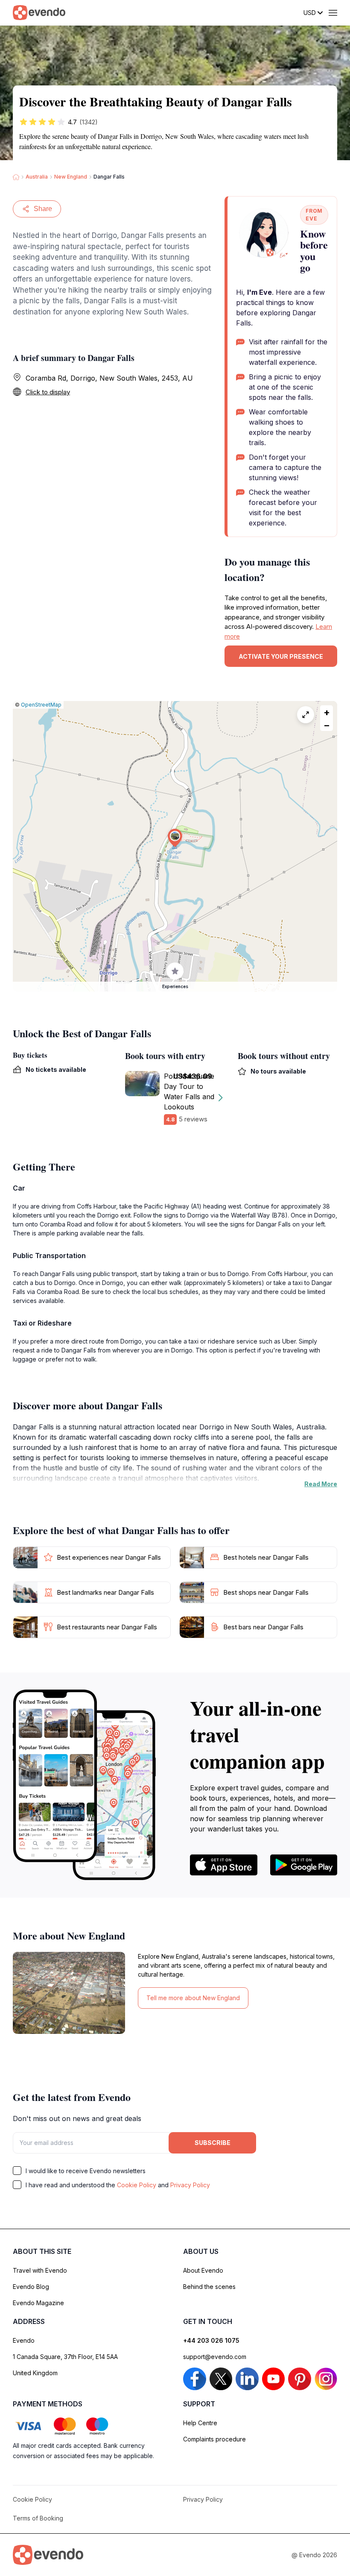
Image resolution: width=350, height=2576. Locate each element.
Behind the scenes (209, 2287)
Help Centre (200, 2423)
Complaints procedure (214, 2439)
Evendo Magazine (38, 2303)
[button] (175, 838)
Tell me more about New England (193, 1998)
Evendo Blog (31, 2287)
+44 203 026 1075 (211, 2340)
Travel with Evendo (40, 2270)
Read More (321, 1484)
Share (43, 209)
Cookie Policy (137, 2185)
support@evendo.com (215, 2357)
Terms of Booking (38, 2518)
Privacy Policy (190, 2185)
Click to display (48, 392)
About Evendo (203, 2270)
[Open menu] (333, 13)
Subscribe (213, 2143)
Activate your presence (281, 656)
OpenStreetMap (41, 705)
